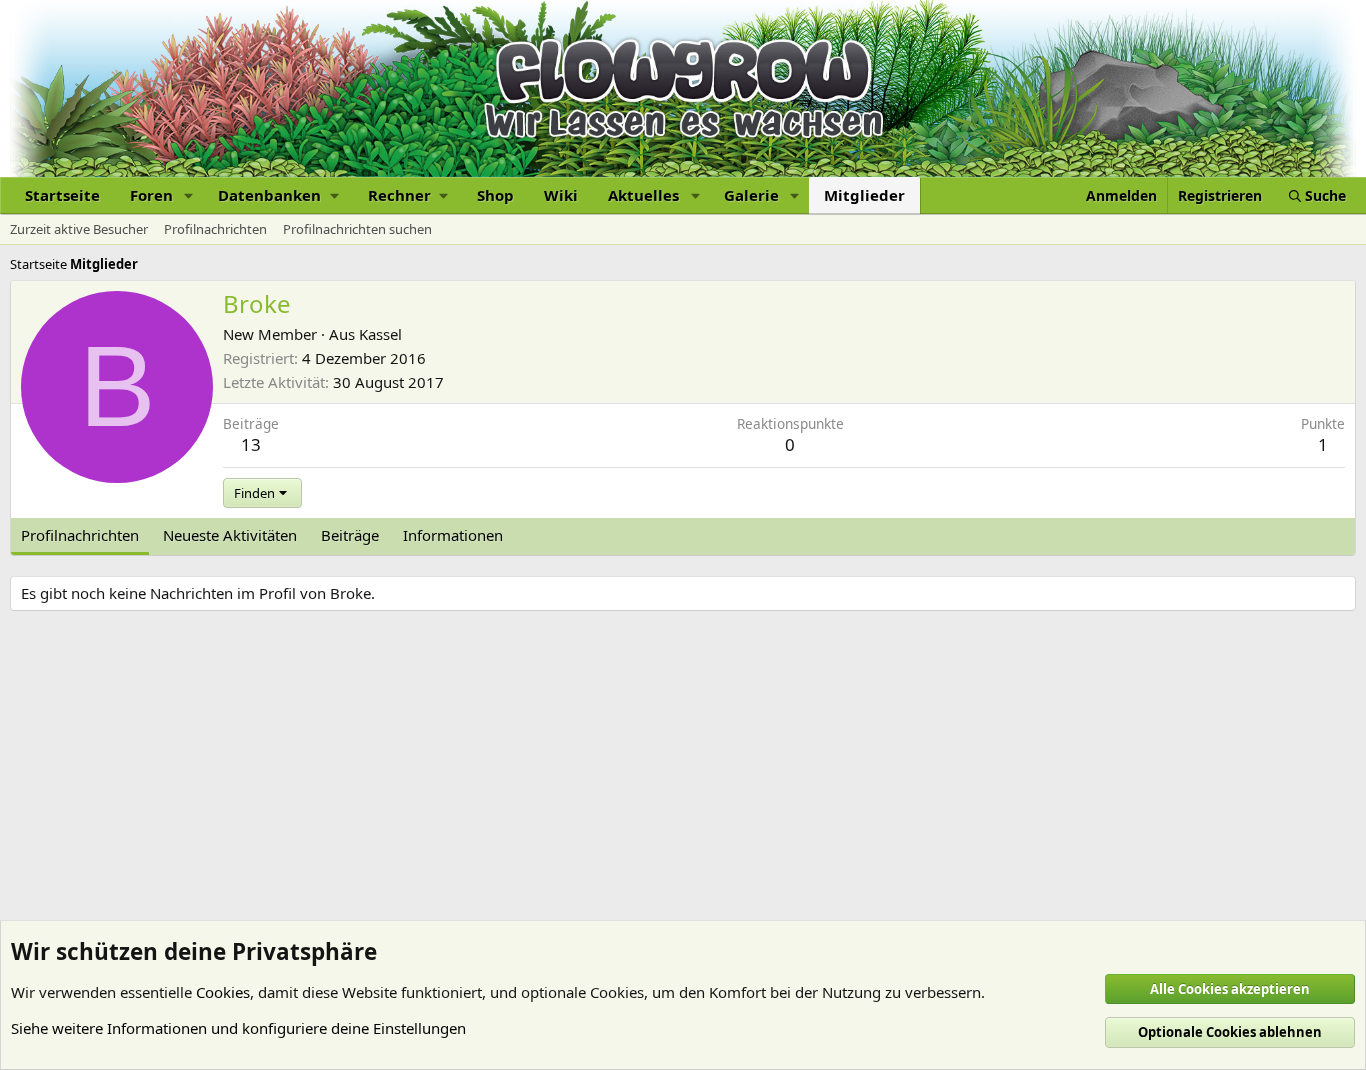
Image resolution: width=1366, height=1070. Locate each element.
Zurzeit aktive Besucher (79, 229)
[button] (189, 195)
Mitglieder (864, 195)
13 (251, 444)
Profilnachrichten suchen (357, 229)
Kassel (380, 334)
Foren (151, 195)
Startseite (62, 195)
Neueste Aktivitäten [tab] (230, 535)
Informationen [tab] (453, 535)
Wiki (561, 195)
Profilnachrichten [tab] (80, 535)
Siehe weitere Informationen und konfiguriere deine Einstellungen (238, 1028)
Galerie (751, 195)
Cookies (223, 992)
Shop (495, 195)
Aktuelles (643, 195)
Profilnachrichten (215, 229)
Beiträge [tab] (350, 535)
